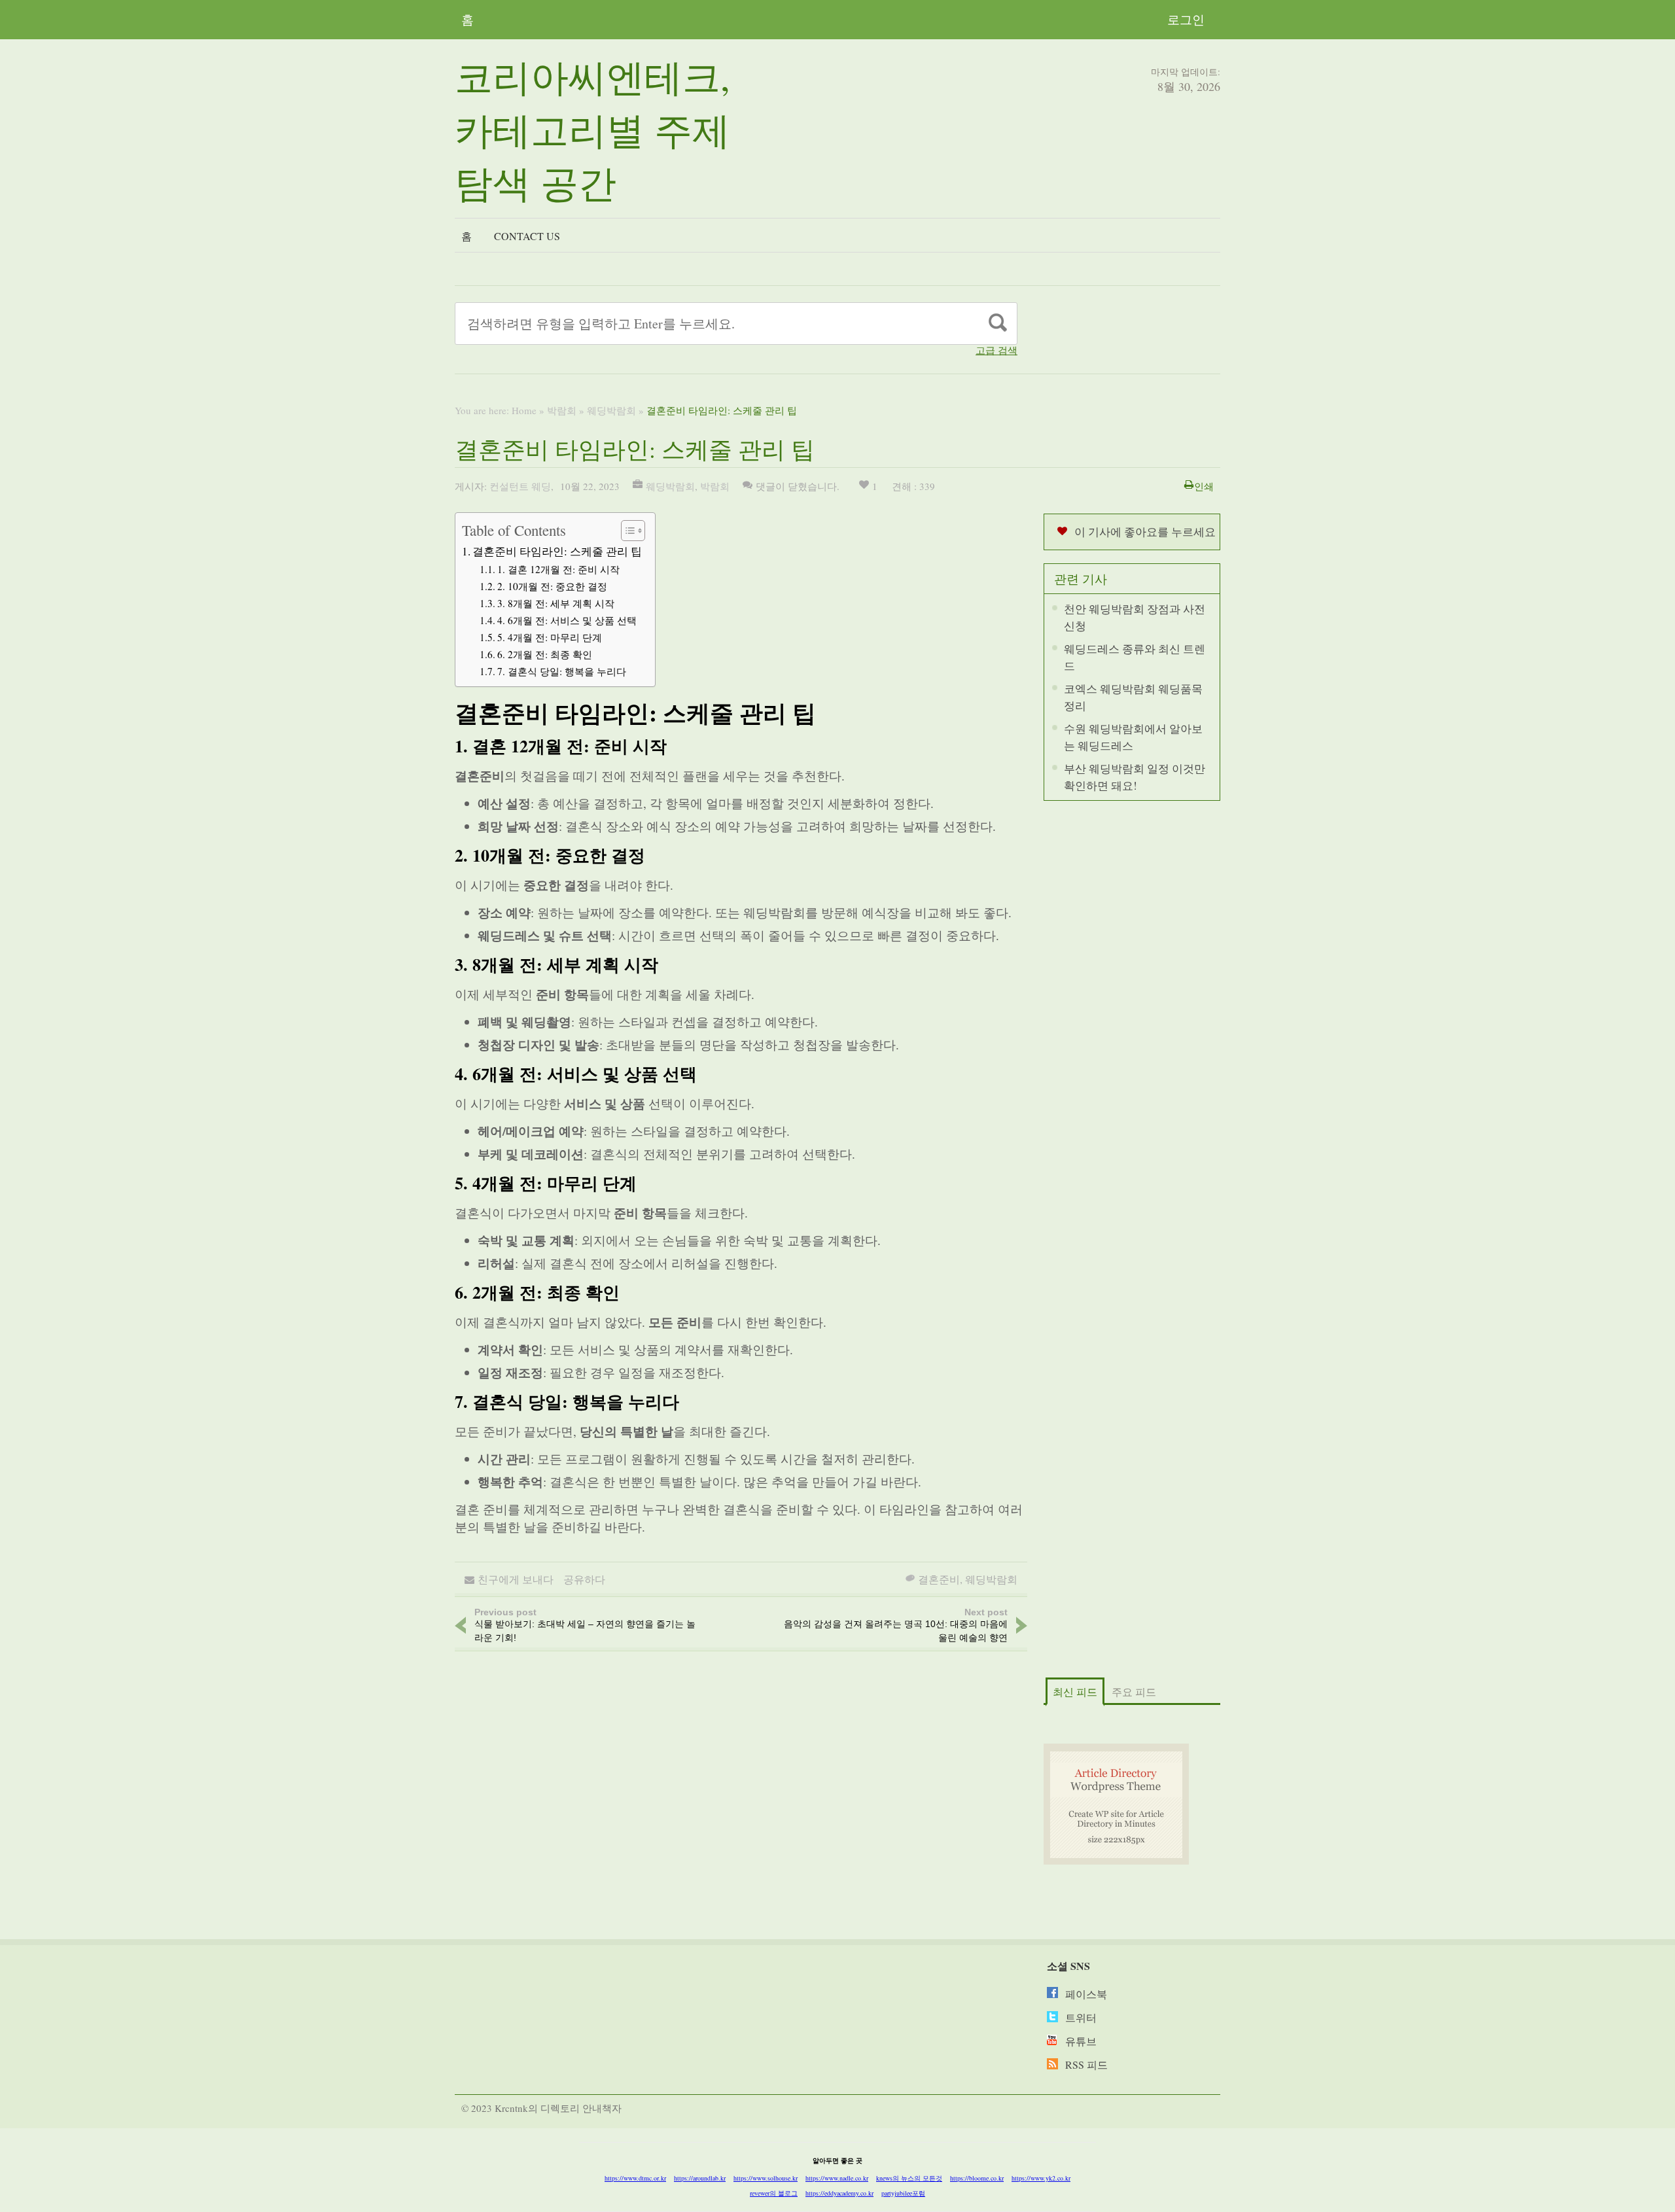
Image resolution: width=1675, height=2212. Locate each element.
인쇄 (1204, 486)
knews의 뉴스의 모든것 (909, 2178)
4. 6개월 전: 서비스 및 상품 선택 (567, 620)
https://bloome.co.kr (977, 2178)
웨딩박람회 (611, 410)
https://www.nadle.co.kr (837, 2178)
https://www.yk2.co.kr (1041, 2178)
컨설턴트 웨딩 (520, 486)
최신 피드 (1075, 1692)
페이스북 (1086, 1994)
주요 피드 (1134, 1692)
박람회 (562, 410)
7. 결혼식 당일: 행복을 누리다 (562, 671)
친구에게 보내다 (516, 1579)
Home (524, 410)
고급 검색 (996, 350)
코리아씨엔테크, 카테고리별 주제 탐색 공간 (592, 129)
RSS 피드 (1086, 2064)
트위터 (1081, 2017)
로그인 (1186, 19)
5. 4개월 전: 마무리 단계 (550, 637)
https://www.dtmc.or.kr (635, 2178)
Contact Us (527, 236)
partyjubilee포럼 (903, 2193)
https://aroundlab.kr (700, 2178)
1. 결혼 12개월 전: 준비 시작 (558, 569)
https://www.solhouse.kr (766, 2178)
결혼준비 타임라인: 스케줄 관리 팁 (557, 551)
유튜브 (1081, 2041)
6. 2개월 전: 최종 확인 (545, 654)
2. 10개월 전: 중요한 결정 (552, 586)
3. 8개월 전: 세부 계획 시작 (556, 603)
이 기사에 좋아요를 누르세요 (1145, 532)
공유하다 (584, 1579)
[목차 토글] (626, 531)
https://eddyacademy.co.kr (839, 2193)
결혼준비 (939, 1579)
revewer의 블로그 (774, 2193)
